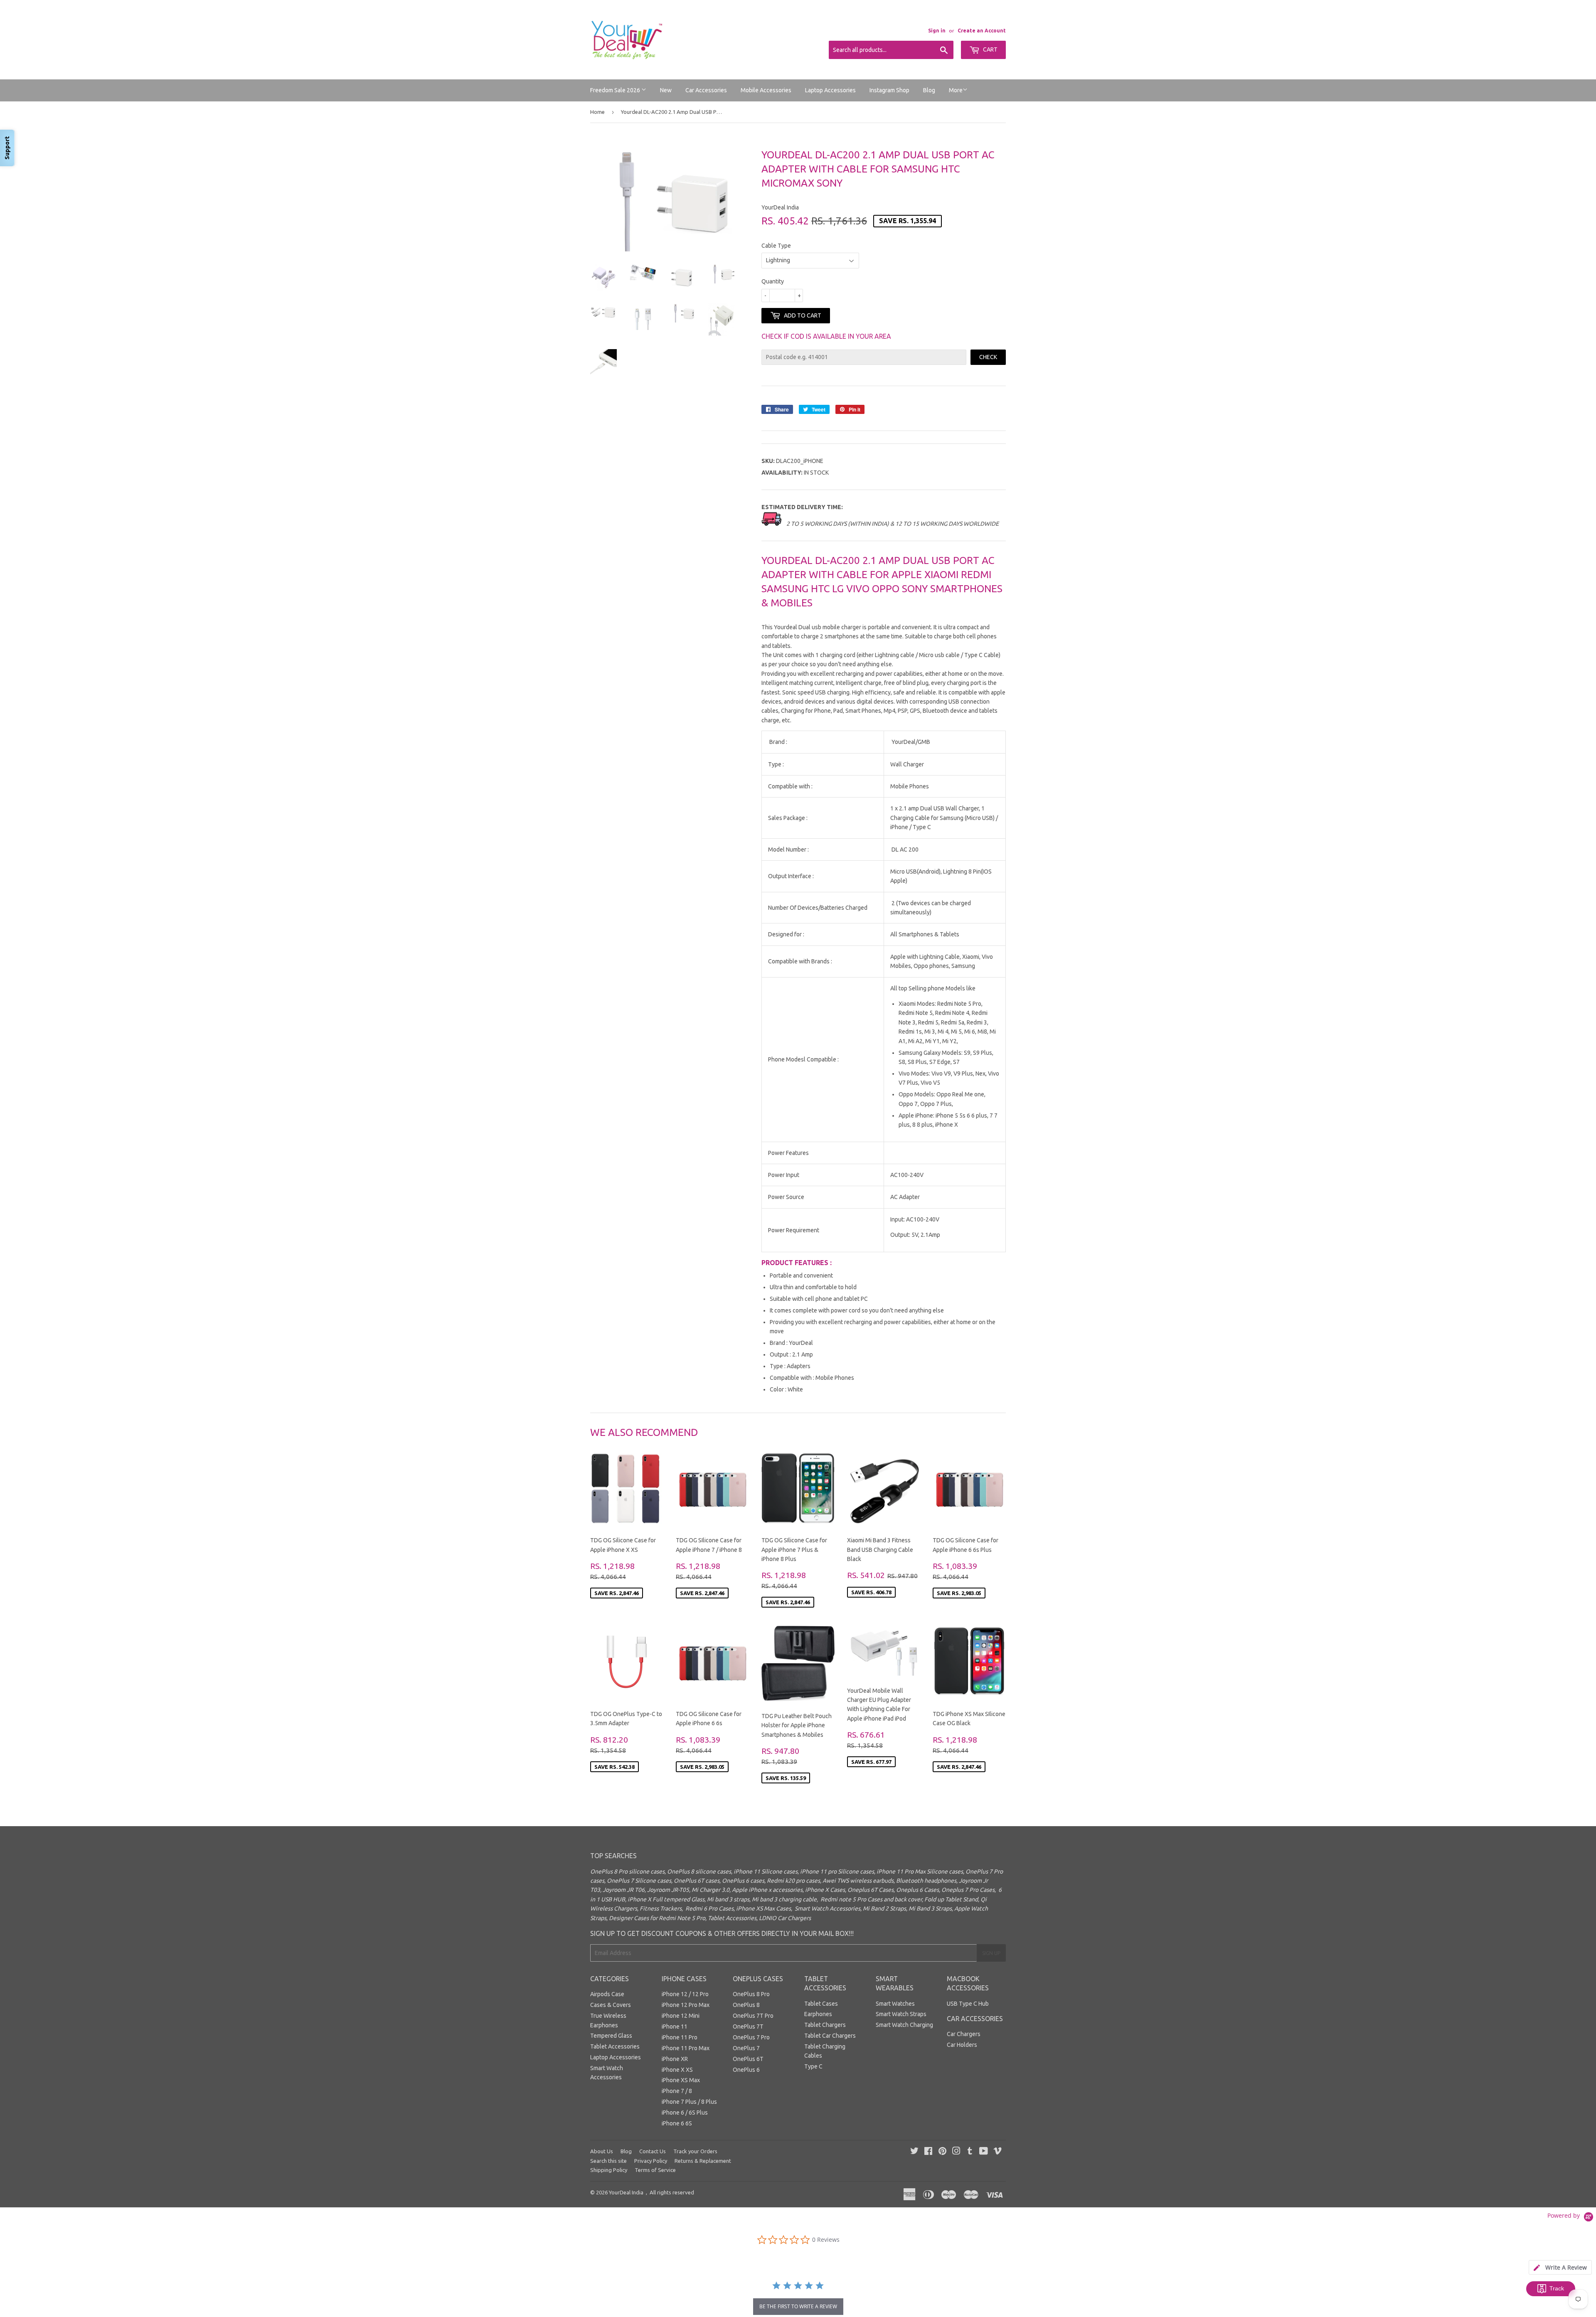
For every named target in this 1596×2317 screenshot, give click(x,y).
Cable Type (776, 246)
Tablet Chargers (825, 2025)
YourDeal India (626, 2192)
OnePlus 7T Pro (753, 2016)
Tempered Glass (611, 2036)
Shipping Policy (609, 2170)
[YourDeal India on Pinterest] (942, 2152)
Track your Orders (695, 2151)
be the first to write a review (798, 2306)
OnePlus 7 (746, 2048)
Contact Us (653, 2151)
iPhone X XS (677, 2070)
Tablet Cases (821, 2004)
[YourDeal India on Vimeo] (997, 2152)
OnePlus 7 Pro (751, 2037)
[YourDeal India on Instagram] (956, 2152)
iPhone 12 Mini (681, 2016)
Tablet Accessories (615, 2046)
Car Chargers (964, 2034)
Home (597, 112)
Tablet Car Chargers (830, 2036)
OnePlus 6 (746, 2070)
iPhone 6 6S (677, 2123)
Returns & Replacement (703, 2161)
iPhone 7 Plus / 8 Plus (689, 2102)
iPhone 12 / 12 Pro (685, 1994)
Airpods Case (607, 1994)
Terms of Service (655, 2170)
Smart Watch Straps (901, 2014)
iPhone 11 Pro (680, 2037)
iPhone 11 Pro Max (686, 2048)
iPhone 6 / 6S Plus (685, 2113)
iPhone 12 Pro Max (686, 2005)
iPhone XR (675, 2059)
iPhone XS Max (681, 2080)
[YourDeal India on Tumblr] (970, 2152)
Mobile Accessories (766, 90)
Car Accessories (706, 90)
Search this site (608, 2161)
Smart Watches (895, 2004)
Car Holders (962, 2045)
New (666, 90)
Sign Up (991, 1953)
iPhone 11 (675, 2026)
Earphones (818, 2014)
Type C (813, 2066)
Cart (990, 49)
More (956, 90)
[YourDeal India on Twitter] (914, 2152)
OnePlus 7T (748, 2026)
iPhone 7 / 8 (677, 2091)
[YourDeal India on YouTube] (984, 2152)
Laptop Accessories (830, 90)
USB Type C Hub (968, 2004)
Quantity (773, 281)
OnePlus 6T (748, 2059)
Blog (929, 90)
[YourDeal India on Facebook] (928, 2152)
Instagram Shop (889, 90)
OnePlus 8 (746, 2005)
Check (988, 357)
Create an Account (982, 31)
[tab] (1560, 2267)
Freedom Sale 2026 (616, 90)
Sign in (937, 31)
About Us (602, 2151)
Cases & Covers (611, 2005)
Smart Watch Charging (904, 2025)
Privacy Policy (651, 2161)
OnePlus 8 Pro (751, 1994)
